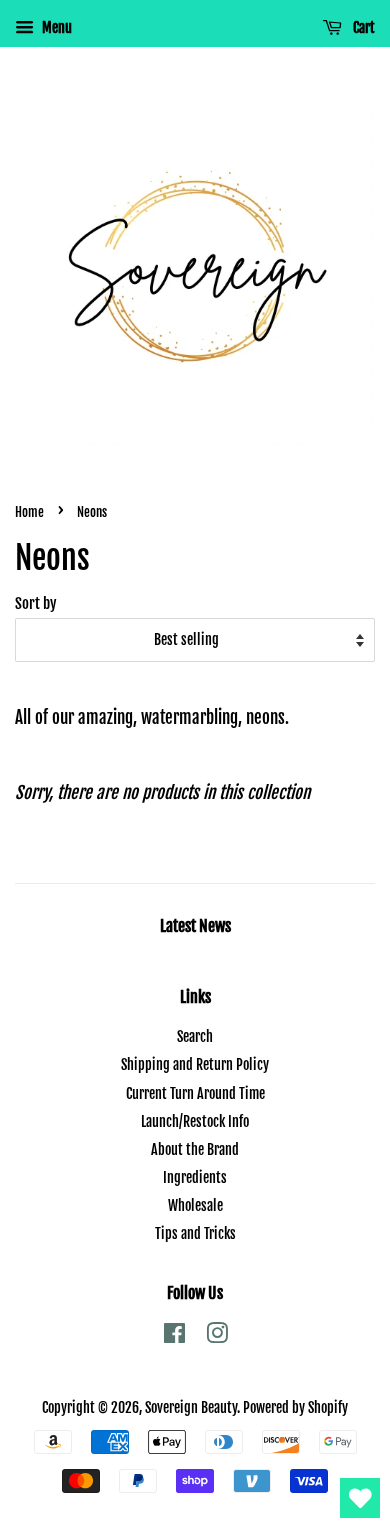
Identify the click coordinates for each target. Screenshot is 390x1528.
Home (29, 512)
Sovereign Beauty (191, 1407)
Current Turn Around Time (195, 1093)
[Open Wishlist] (360, 1498)
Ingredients (195, 1177)
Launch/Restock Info (195, 1121)
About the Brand (195, 1149)
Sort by (36, 603)
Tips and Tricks (195, 1233)
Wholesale (195, 1205)
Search (195, 1036)
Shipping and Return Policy (195, 1064)
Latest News (195, 926)
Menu (55, 27)
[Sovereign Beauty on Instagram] (217, 1336)
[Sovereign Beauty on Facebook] (174, 1336)
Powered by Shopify (295, 1407)
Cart (362, 27)
